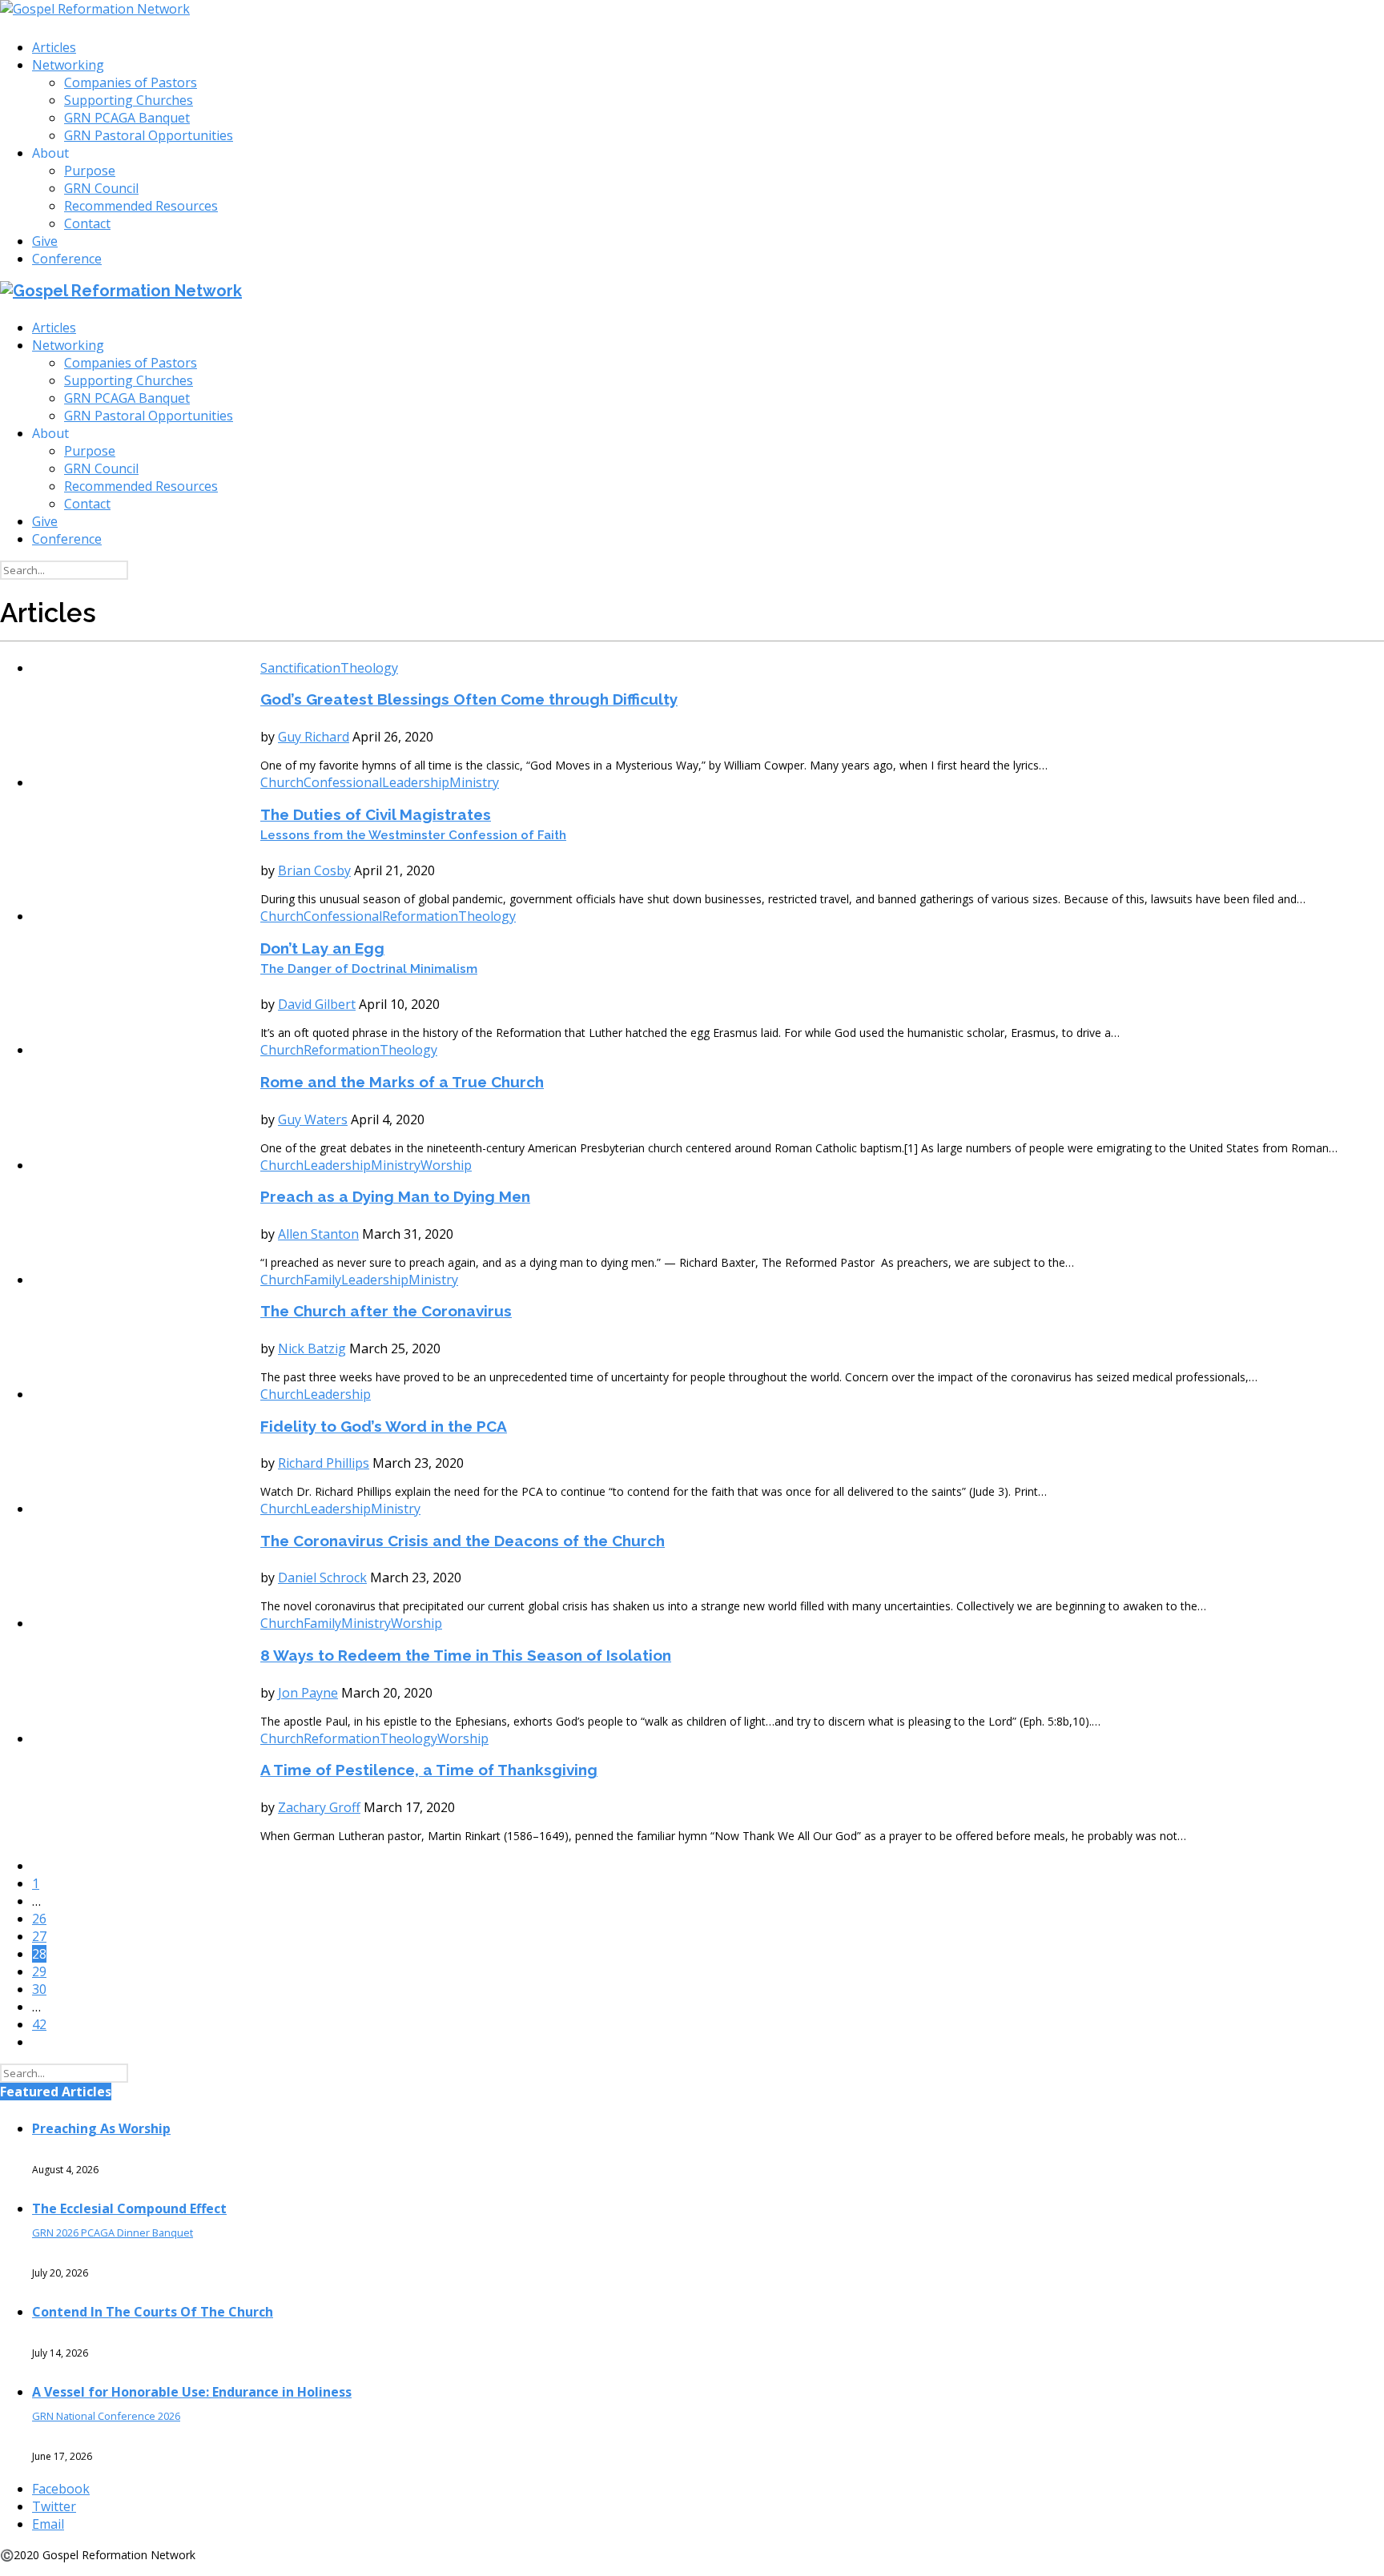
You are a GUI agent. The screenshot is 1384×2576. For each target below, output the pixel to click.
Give (45, 241)
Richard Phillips (324, 1463)
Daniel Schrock (322, 1577)
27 (39, 1936)
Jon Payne (308, 1693)
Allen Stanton (318, 1234)
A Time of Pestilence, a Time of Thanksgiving (429, 1770)
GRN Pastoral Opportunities (149, 135)
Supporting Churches (129, 100)
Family (322, 1280)
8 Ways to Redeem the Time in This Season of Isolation (466, 1655)
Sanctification (300, 668)
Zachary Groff (319, 1807)
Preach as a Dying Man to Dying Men (395, 1196)
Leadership (416, 782)
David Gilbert (317, 1004)
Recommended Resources (141, 206)
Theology (369, 668)
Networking (68, 65)
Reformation (420, 916)
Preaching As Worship (101, 2128)
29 (39, 1971)
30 (39, 1989)
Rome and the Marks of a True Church (402, 1082)
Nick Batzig (312, 1348)
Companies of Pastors (131, 82)
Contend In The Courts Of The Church (153, 2312)
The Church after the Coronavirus (386, 1311)
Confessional (343, 782)
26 (39, 1919)
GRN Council (101, 188)
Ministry (474, 782)
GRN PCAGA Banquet (127, 118)
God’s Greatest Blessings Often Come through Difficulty (469, 699)
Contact (87, 223)
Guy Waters (313, 1119)
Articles (54, 47)
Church (282, 782)
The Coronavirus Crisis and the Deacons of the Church (463, 1541)
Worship (446, 1165)
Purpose (90, 171)
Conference (67, 259)
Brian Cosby (314, 870)
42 (39, 2024)
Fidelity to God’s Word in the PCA (384, 1426)
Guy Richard (314, 737)
